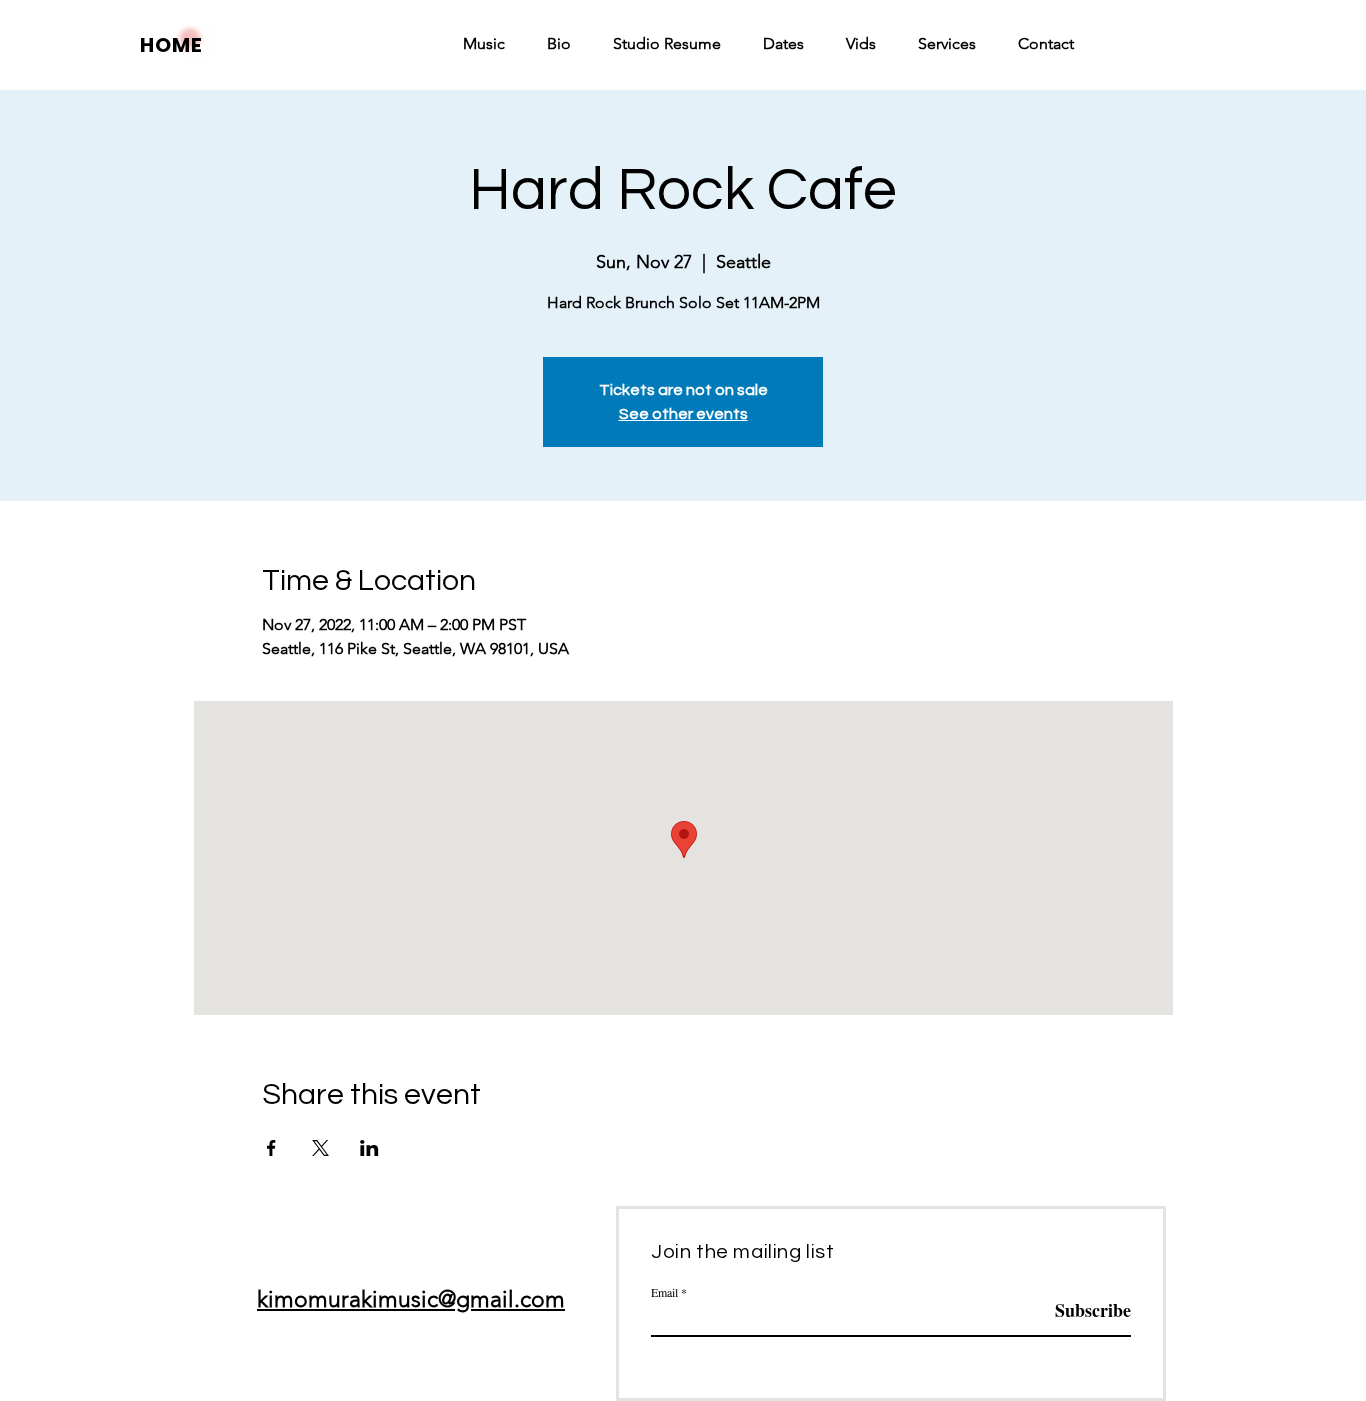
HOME (171, 45)
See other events (683, 414)
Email (664, 1292)
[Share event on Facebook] (271, 1148)
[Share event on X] (320, 1148)
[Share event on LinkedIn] (369, 1148)
